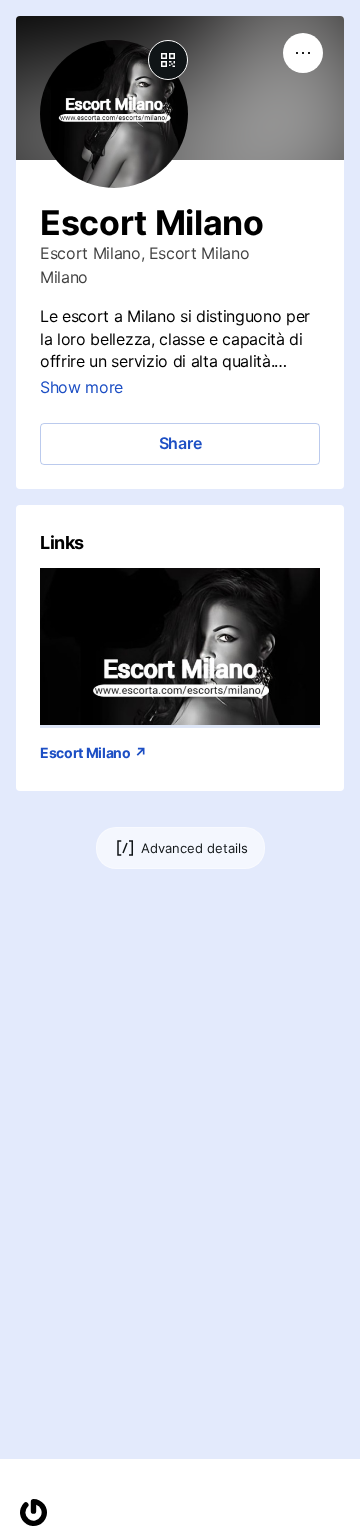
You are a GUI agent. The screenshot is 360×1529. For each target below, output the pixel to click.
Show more (81, 387)
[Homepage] (33, 1512)
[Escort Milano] (180, 647)
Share (180, 443)
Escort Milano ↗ (93, 752)
